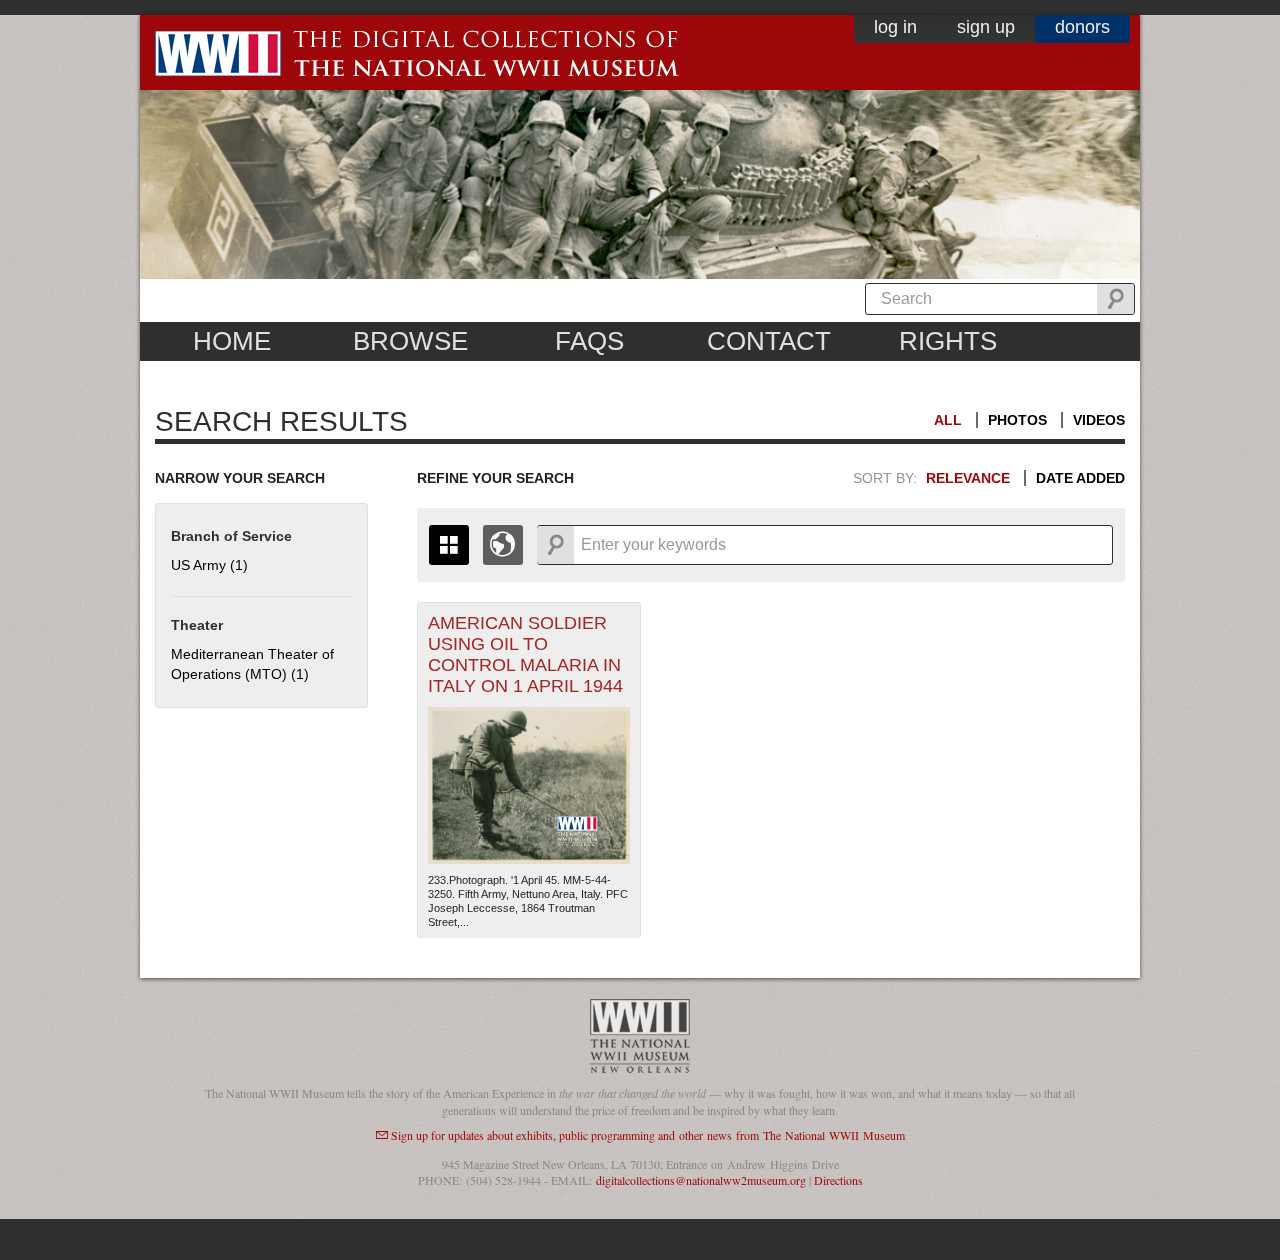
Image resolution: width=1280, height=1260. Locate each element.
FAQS (589, 341)
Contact (769, 341)
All (948, 420)
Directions (838, 1180)
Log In (895, 27)
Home (232, 341)
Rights (948, 341)
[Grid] (449, 545)
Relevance (968, 478)
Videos (1099, 420)
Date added (1080, 478)
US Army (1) (209, 565)
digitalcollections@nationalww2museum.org (701, 1180)
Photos (1017, 420)
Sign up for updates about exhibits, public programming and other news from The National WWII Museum (648, 1135)
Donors (1082, 27)
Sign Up (986, 27)
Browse (410, 341)
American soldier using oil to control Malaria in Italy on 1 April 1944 (525, 654)
